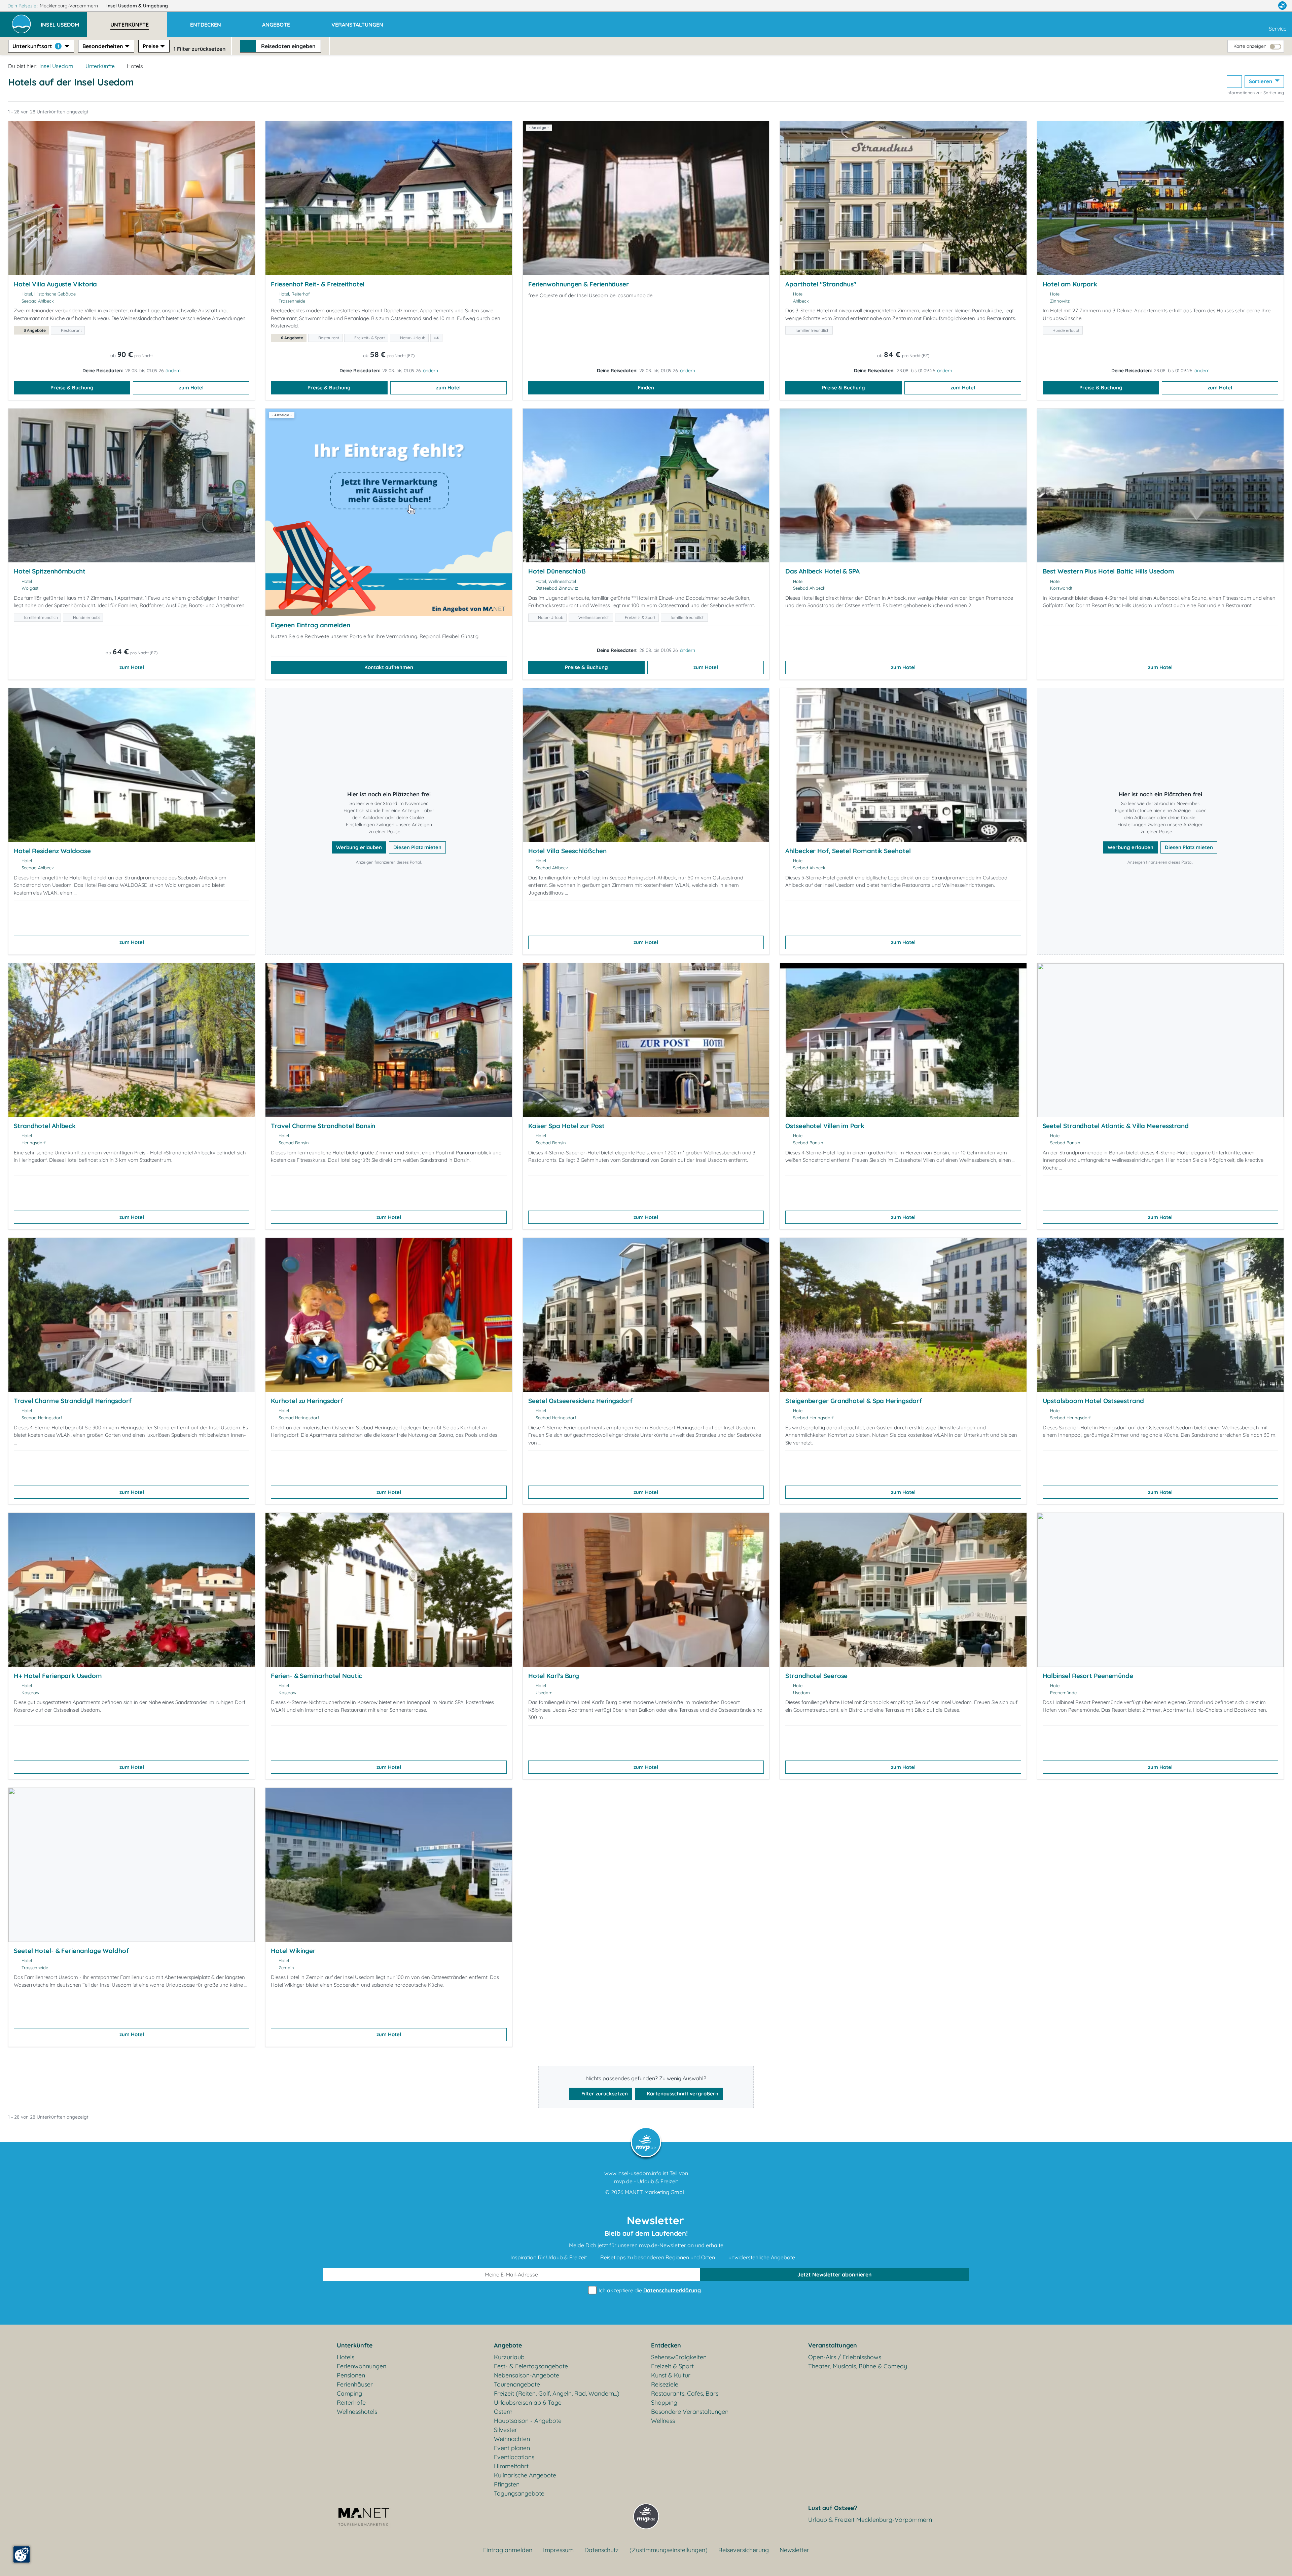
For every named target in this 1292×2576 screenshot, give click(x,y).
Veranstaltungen (833, 2345)
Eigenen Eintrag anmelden (311, 625)
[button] (64, 22)
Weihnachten (512, 2439)
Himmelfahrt (511, 2466)
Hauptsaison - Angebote (528, 2421)
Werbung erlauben (359, 847)
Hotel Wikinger (293, 1951)
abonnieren (835, 2274)
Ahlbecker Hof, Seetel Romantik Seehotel (848, 851)
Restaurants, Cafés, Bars (685, 2393)
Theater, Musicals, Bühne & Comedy (858, 2366)
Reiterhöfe (351, 2403)
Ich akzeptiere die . (650, 2290)
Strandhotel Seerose (816, 1676)
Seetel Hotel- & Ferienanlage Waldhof (71, 1951)
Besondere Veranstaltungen (690, 2412)
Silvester (506, 2430)
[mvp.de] (1282, 6)
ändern (173, 371)
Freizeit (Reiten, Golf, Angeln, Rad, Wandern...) (557, 2393)
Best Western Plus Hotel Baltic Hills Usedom (1108, 571)
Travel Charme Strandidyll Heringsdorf (73, 1401)
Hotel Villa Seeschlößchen (567, 851)
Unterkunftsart (36, 46)
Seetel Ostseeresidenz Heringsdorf (580, 1401)
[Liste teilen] (1234, 82)
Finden (646, 388)
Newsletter (794, 2550)
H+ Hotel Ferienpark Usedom (58, 1676)
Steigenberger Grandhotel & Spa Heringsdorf (854, 1401)
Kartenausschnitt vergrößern (682, 2094)
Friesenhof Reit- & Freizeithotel (318, 284)
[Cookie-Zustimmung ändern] (22, 2554)
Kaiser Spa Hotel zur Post (566, 1126)
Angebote (508, 2345)
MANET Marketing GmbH (656, 2192)
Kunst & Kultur (671, 2375)
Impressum (558, 2550)
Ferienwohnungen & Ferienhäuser (579, 284)
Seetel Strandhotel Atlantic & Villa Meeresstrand (1116, 1126)
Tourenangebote (517, 2384)
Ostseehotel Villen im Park (825, 1126)
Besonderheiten (103, 46)
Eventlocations (514, 2457)
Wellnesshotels (357, 2412)
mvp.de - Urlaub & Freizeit (646, 2181)
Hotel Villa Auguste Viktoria (55, 284)
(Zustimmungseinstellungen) (669, 2550)
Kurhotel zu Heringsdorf (307, 1401)
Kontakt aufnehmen (389, 667)
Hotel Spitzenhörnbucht (50, 571)
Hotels (346, 2357)
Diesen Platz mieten (417, 847)
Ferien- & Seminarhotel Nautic (316, 1676)
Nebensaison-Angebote (527, 2375)
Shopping (664, 2403)
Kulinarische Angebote (525, 2475)
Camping (349, 2393)
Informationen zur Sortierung (1255, 93)
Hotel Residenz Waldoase (52, 851)
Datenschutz (602, 2550)
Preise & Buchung (72, 388)
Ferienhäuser (355, 2384)
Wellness (663, 2421)
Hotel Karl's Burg (554, 1676)
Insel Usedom (137, 6)
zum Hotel (191, 388)
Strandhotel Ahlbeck (45, 1126)
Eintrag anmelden (508, 2550)
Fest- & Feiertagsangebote (531, 2366)
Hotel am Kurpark (1070, 284)
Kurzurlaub (509, 2357)
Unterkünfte (100, 66)
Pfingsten (507, 2484)
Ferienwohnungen (362, 2366)
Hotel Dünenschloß (557, 571)
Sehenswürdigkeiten (679, 2357)
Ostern (503, 2412)
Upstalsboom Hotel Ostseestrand (1093, 1401)
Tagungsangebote (519, 2493)
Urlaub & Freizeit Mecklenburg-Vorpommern (870, 2520)
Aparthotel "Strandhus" (821, 284)
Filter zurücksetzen (604, 2094)
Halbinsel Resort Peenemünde (1088, 1676)
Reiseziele (665, 2384)
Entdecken (666, 2345)
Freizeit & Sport (672, 2366)
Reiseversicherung (744, 2550)
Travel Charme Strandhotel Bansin (323, 1126)
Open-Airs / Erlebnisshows (845, 2357)
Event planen (512, 2448)
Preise (151, 46)
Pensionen (351, 2375)
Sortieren (1261, 81)
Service (1278, 29)
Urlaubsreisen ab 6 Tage (528, 2403)
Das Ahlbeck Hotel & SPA (822, 571)
